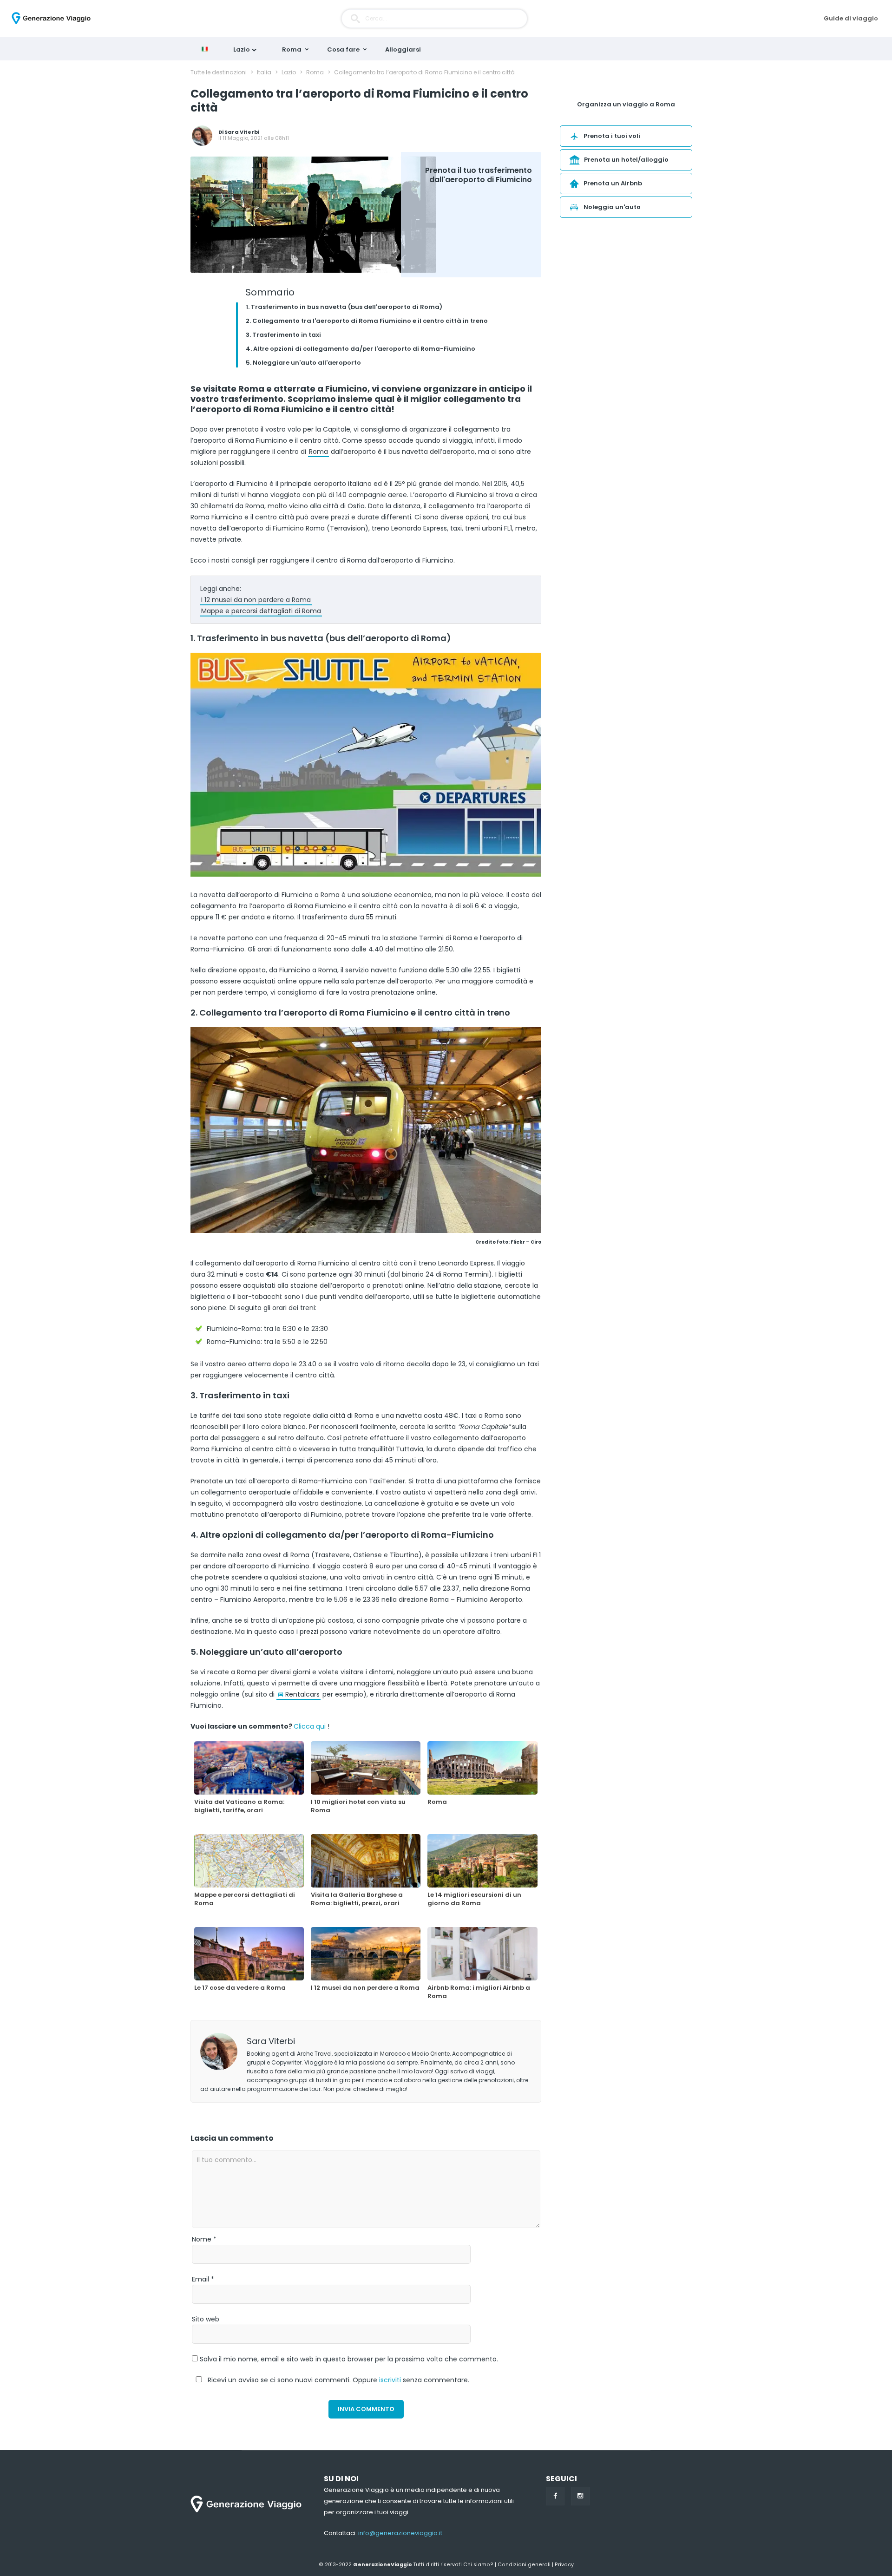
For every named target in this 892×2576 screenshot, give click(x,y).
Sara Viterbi (242, 132)
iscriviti (390, 2380)
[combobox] (434, 19)
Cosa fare (343, 49)
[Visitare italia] (207, 49)
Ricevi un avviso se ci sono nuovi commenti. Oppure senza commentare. (338, 2380)
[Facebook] (555, 2496)
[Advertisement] (626, 299)
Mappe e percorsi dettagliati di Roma (261, 611)
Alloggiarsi (403, 49)
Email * (203, 2279)
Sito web (206, 2319)
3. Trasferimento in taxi (283, 335)
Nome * (204, 2239)
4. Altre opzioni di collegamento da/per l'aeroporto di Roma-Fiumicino (361, 349)
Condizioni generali (524, 2565)
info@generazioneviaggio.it (400, 2533)
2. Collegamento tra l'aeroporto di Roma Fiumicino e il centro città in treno (367, 321)
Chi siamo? (478, 2565)
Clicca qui (310, 1726)
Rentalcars (302, 1694)
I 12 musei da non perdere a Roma (256, 600)
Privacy (564, 2565)
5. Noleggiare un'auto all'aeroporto (303, 363)
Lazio (242, 49)
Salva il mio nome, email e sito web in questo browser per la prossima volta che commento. (349, 2359)
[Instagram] (580, 2496)
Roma (292, 49)
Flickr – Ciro (526, 1242)
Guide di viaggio (851, 18)
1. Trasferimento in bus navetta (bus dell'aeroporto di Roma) (344, 307)
